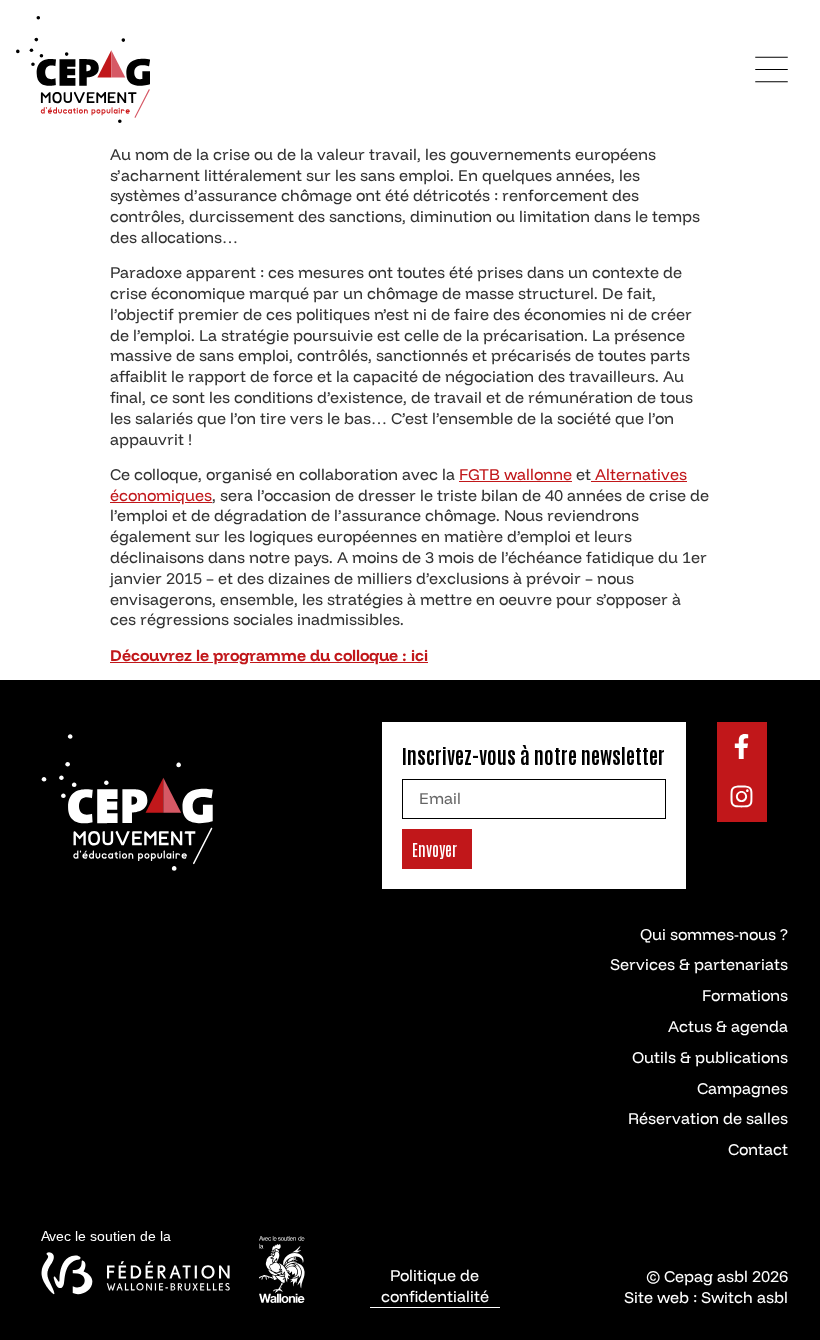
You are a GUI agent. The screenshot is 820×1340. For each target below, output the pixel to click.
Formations (745, 995)
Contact (758, 1149)
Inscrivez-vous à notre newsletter (533, 755)
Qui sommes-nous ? (714, 934)
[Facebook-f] (742, 747)
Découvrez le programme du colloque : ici (269, 655)
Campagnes (742, 1088)
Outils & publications (710, 1057)
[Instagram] (742, 797)
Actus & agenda (728, 1026)
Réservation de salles (708, 1118)
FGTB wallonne (515, 474)
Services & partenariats (699, 964)
